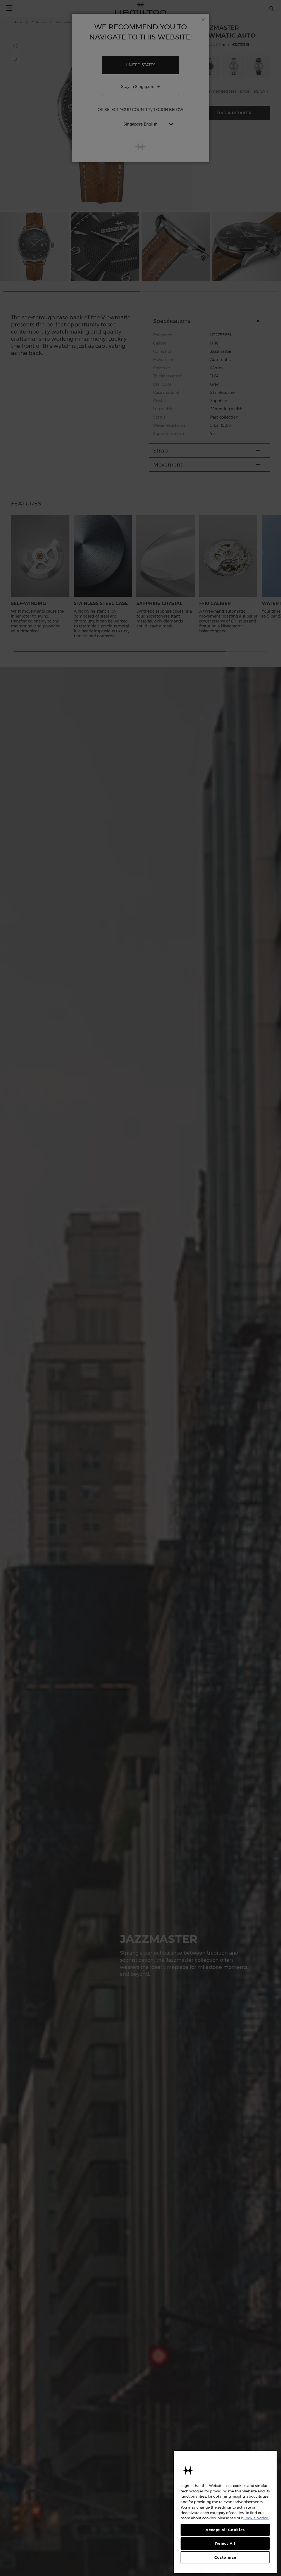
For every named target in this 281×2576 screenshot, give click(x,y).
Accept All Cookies (225, 2530)
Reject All (225, 2543)
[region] (225, 2512)
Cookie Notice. (256, 2518)
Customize (225, 2557)
